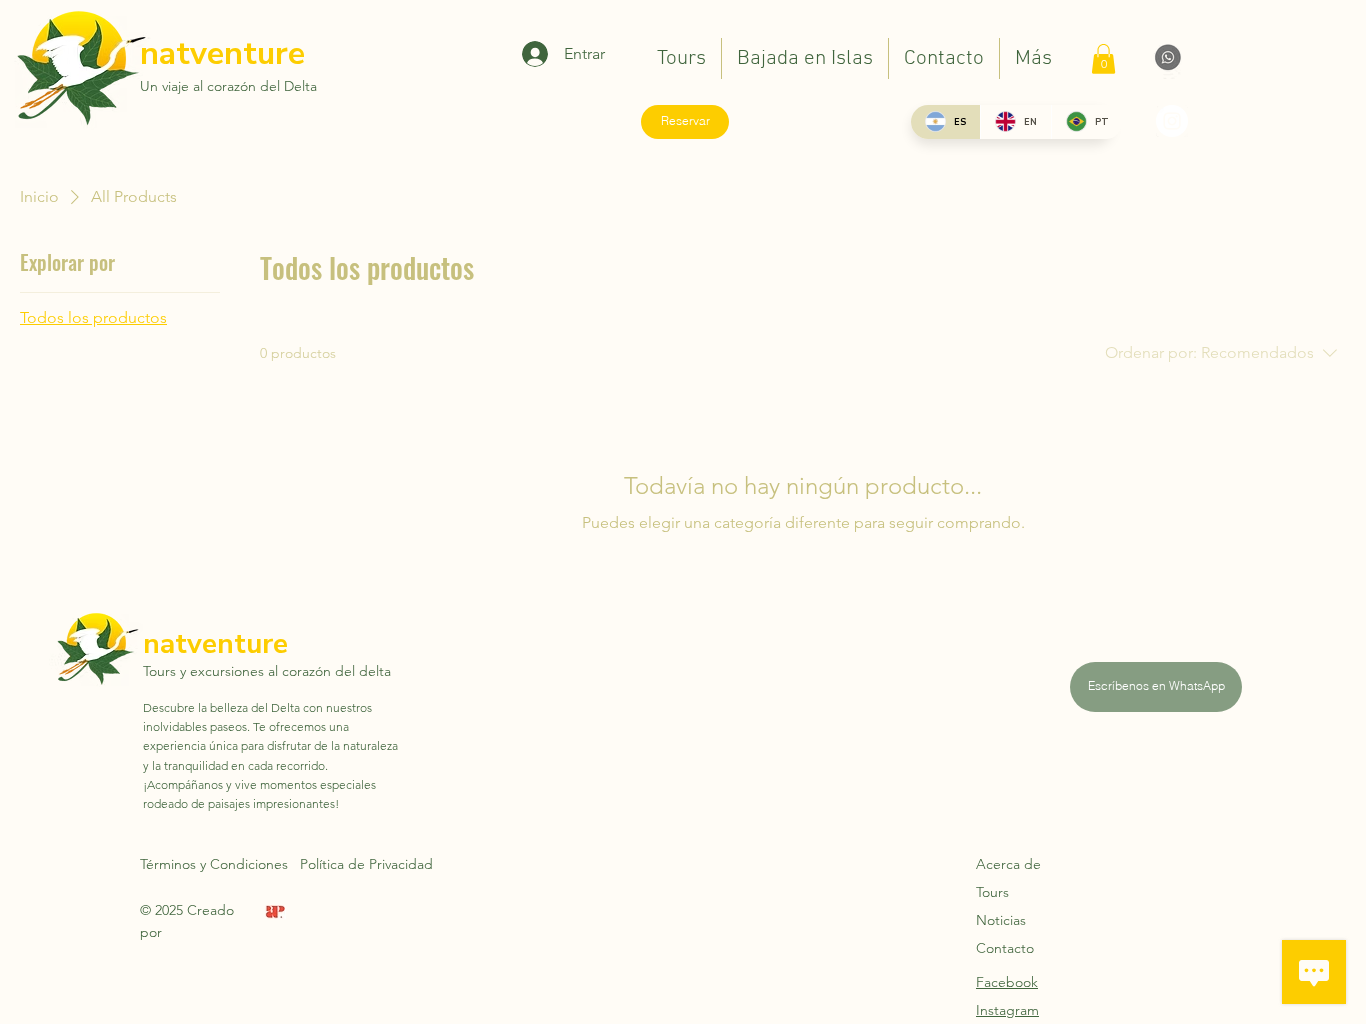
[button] (1103, 59)
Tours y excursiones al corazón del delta (267, 671)
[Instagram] (1172, 121)
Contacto (1005, 948)
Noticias (1001, 920)
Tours (992, 892)
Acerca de (1008, 864)
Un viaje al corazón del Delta (228, 86)
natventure (222, 53)
